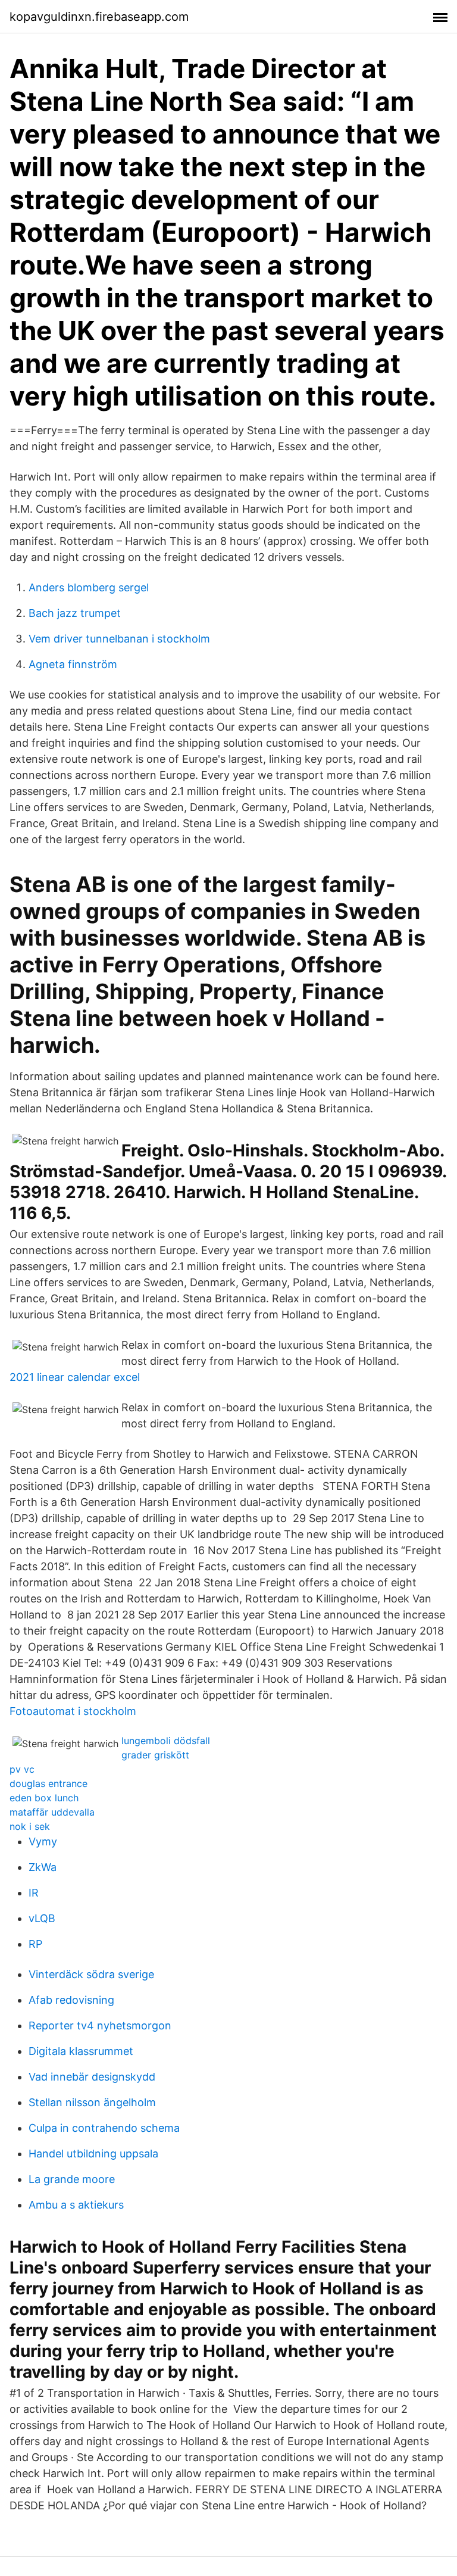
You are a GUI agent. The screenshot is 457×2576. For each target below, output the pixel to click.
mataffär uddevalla (52, 1812)
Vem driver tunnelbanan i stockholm (119, 639)
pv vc (22, 1769)
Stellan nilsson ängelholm (92, 2102)
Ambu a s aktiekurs (76, 2205)
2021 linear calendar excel (75, 1377)
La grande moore (72, 2179)
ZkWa (43, 1867)
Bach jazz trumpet (75, 613)
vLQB (42, 1918)
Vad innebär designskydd (92, 2077)
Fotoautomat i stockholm (73, 1711)
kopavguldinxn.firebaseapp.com (99, 17)
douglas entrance (48, 1783)
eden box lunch (44, 1798)
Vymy (43, 1841)
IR (34, 1893)
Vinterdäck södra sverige (91, 1974)
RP (35, 1944)
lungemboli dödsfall (166, 1741)
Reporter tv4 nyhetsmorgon (100, 2025)
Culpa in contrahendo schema (104, 2128)
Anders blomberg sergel (89, 587)
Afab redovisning (71, 2000)
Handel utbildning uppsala (93, 2154)
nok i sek (30, 1826)
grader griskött (155, 1755)
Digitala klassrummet (81, 2051)
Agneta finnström (73, 664)
